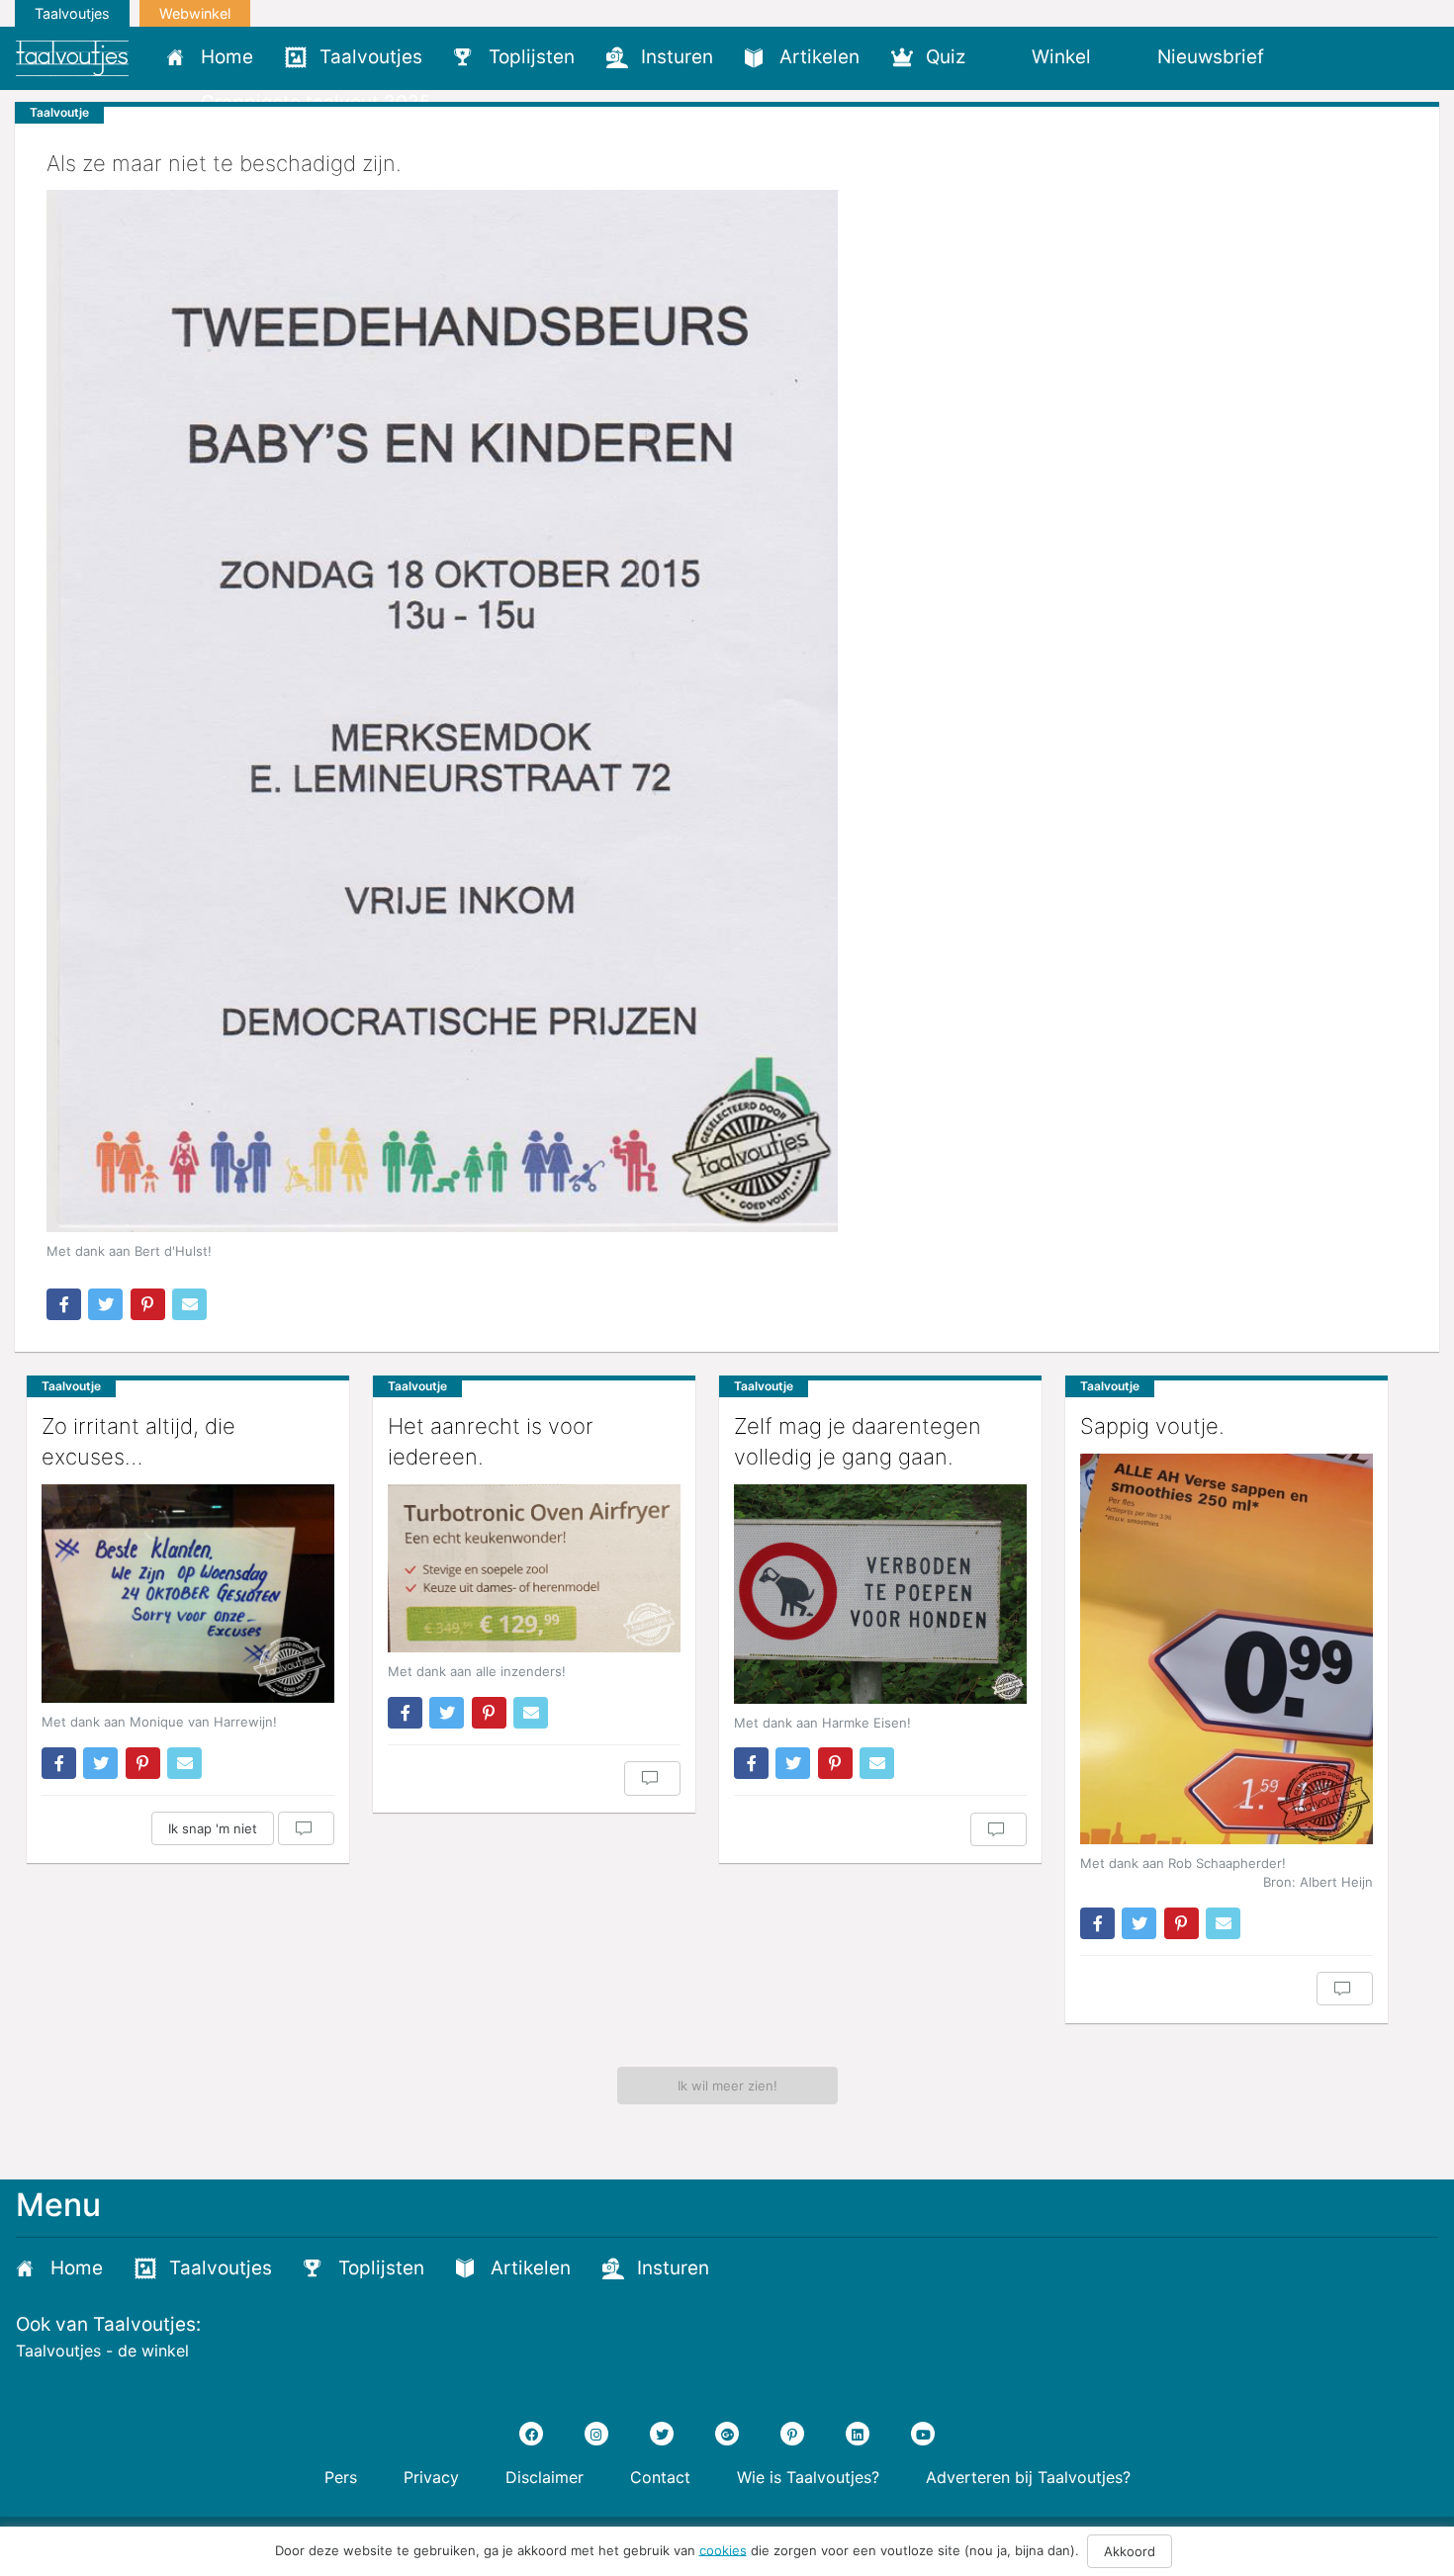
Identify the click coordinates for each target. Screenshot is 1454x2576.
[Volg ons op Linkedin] (858, 2434)
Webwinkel (195, 13)
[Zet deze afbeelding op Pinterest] (148, 1304)
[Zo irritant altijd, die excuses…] (188, 1594)
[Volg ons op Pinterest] (792, 2434)
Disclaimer (545, 2477)
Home (227, 57)
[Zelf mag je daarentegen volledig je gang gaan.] (880, 1594)
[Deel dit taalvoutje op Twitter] (105, 1304)
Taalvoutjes (72, 13)
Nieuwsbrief (1211, 57)
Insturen (677, 57)
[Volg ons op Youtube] (923, 2434)
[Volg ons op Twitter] (662, 2434)
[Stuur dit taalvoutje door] (189, 1304)
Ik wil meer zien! (727, 2086)
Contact (660, 2477)
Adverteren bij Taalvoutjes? (1028, 2477)
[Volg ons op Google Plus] (727, 2434)
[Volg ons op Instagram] (596, 2434)
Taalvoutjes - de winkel (102, 2351)
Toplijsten (532, 57)
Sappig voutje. (1152, 1426)
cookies (723, 2549)
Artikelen (819, 57)
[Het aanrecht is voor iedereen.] (534, 1568)
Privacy (431, 2477)
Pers (341, 2477)
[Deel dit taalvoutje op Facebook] (64, 1304)
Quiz (946, 57)
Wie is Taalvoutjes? (808, 2477)
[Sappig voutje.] (1227, 1649)
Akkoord (1130, 2551)
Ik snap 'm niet (213, 1828)
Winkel (1061, 57)
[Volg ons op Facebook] (531, 2434)
